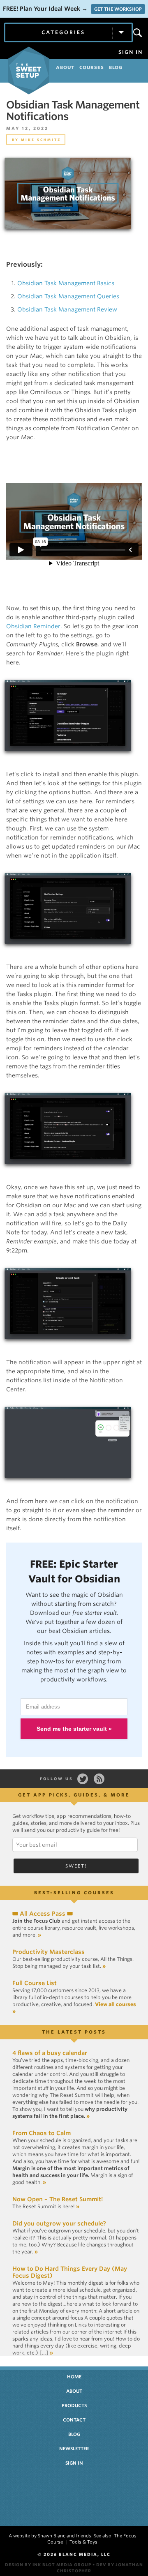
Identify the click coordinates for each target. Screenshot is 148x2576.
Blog (74, 2434)
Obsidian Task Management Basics (66, 283)
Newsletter (74, 2449)
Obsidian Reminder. (34, 626)
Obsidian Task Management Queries (68, 296)
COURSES (92, 67)
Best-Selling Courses (74, 1893)
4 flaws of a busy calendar (50, 2053)
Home (74, 2377)
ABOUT (65, 67)
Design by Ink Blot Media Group (48, 2564)
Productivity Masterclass (49, 1952)
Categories (63, 32)
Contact (74, 2420)
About (74, 2391)
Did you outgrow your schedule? (59, 2223)
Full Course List (35, 1983)
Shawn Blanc (52, 2536)
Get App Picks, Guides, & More (74, 1795)
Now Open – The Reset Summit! (58, 2199)
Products (74, 2405)
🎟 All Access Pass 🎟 (43, 1914)
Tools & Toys (83, 2542)
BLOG (116, 67)
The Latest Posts (74, 2032)
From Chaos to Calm (42, 2133)
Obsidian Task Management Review (67, 309)
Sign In (131, 52)
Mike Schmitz (41, 140)
